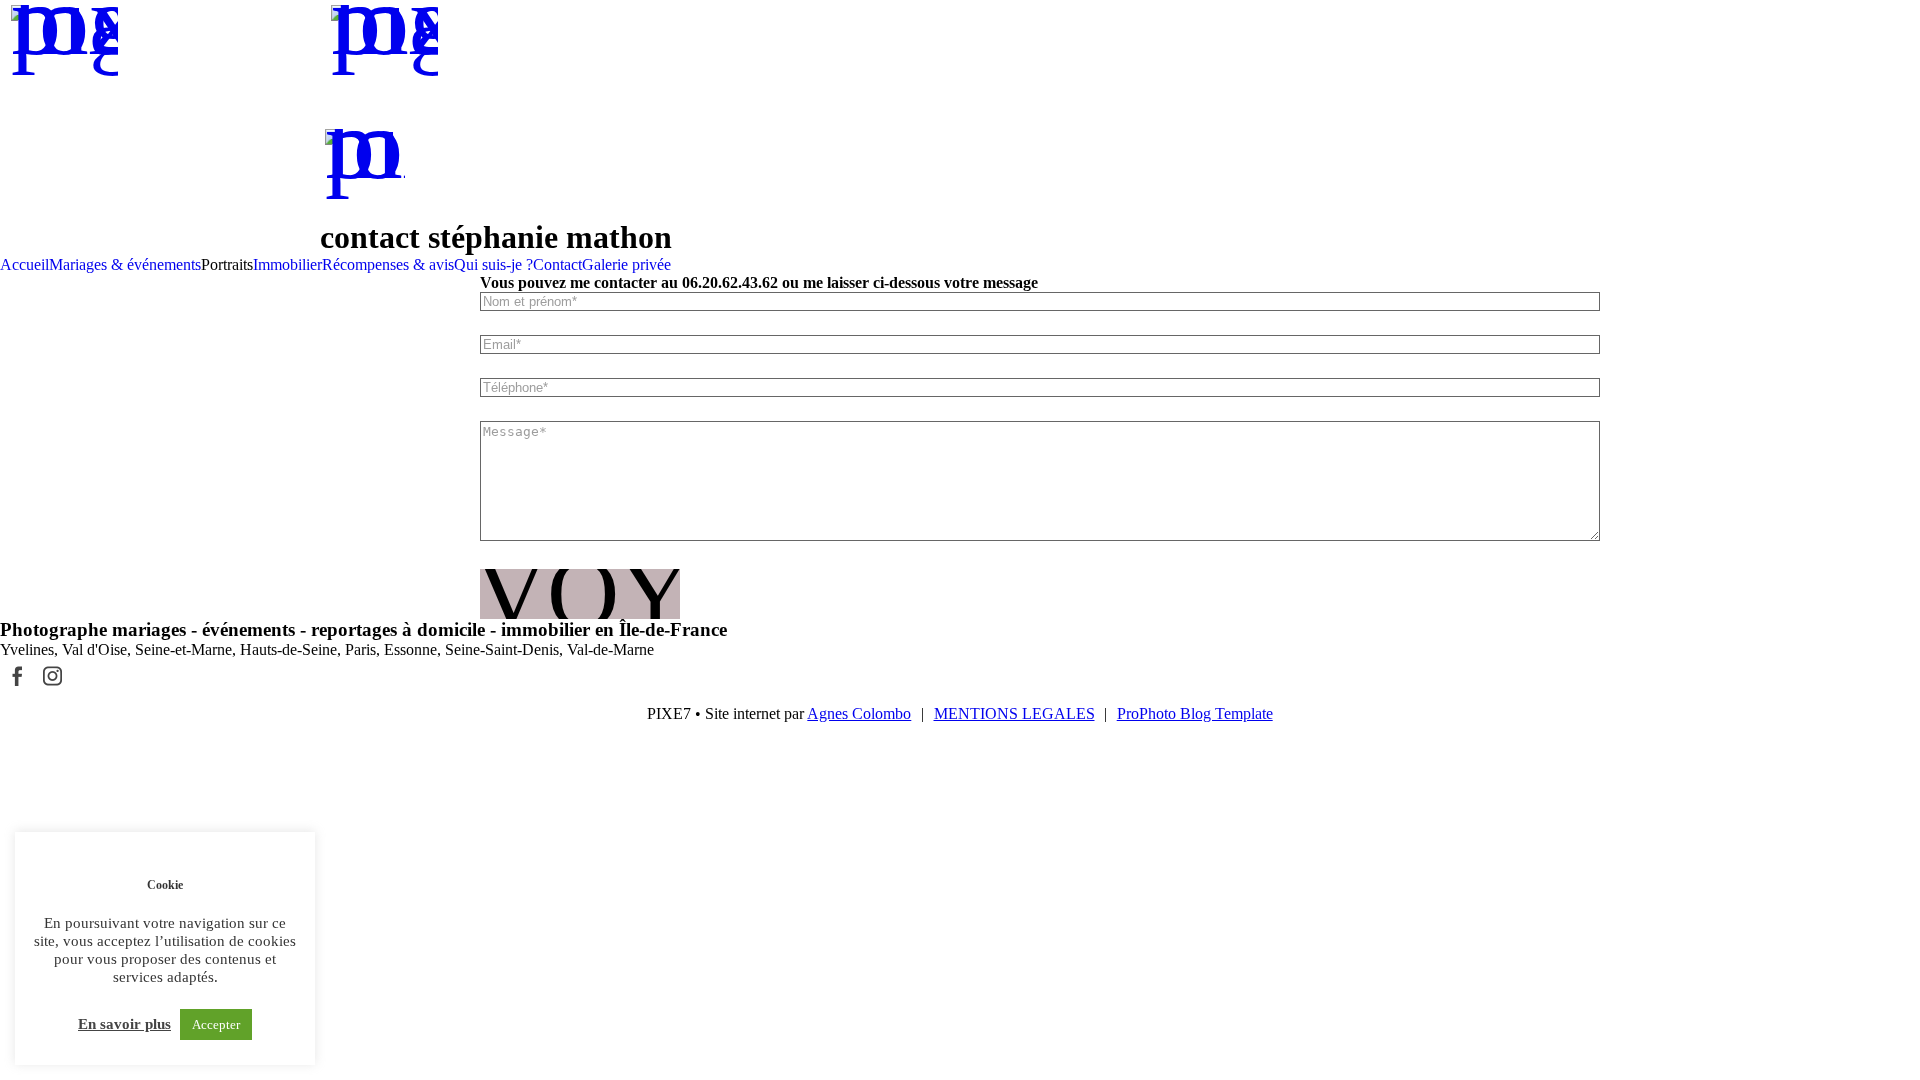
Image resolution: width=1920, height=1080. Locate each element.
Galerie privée (626, 264)
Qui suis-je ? (493, 264)
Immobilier (287, 264)
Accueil (24, 264)
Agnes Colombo (859, 713)
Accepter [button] (216, 1024)
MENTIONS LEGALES (1014, 713)
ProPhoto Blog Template (1195, 713)
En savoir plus (124, 1024)
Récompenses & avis (388, 264)
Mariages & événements (125, 264)
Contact (557, 264)
